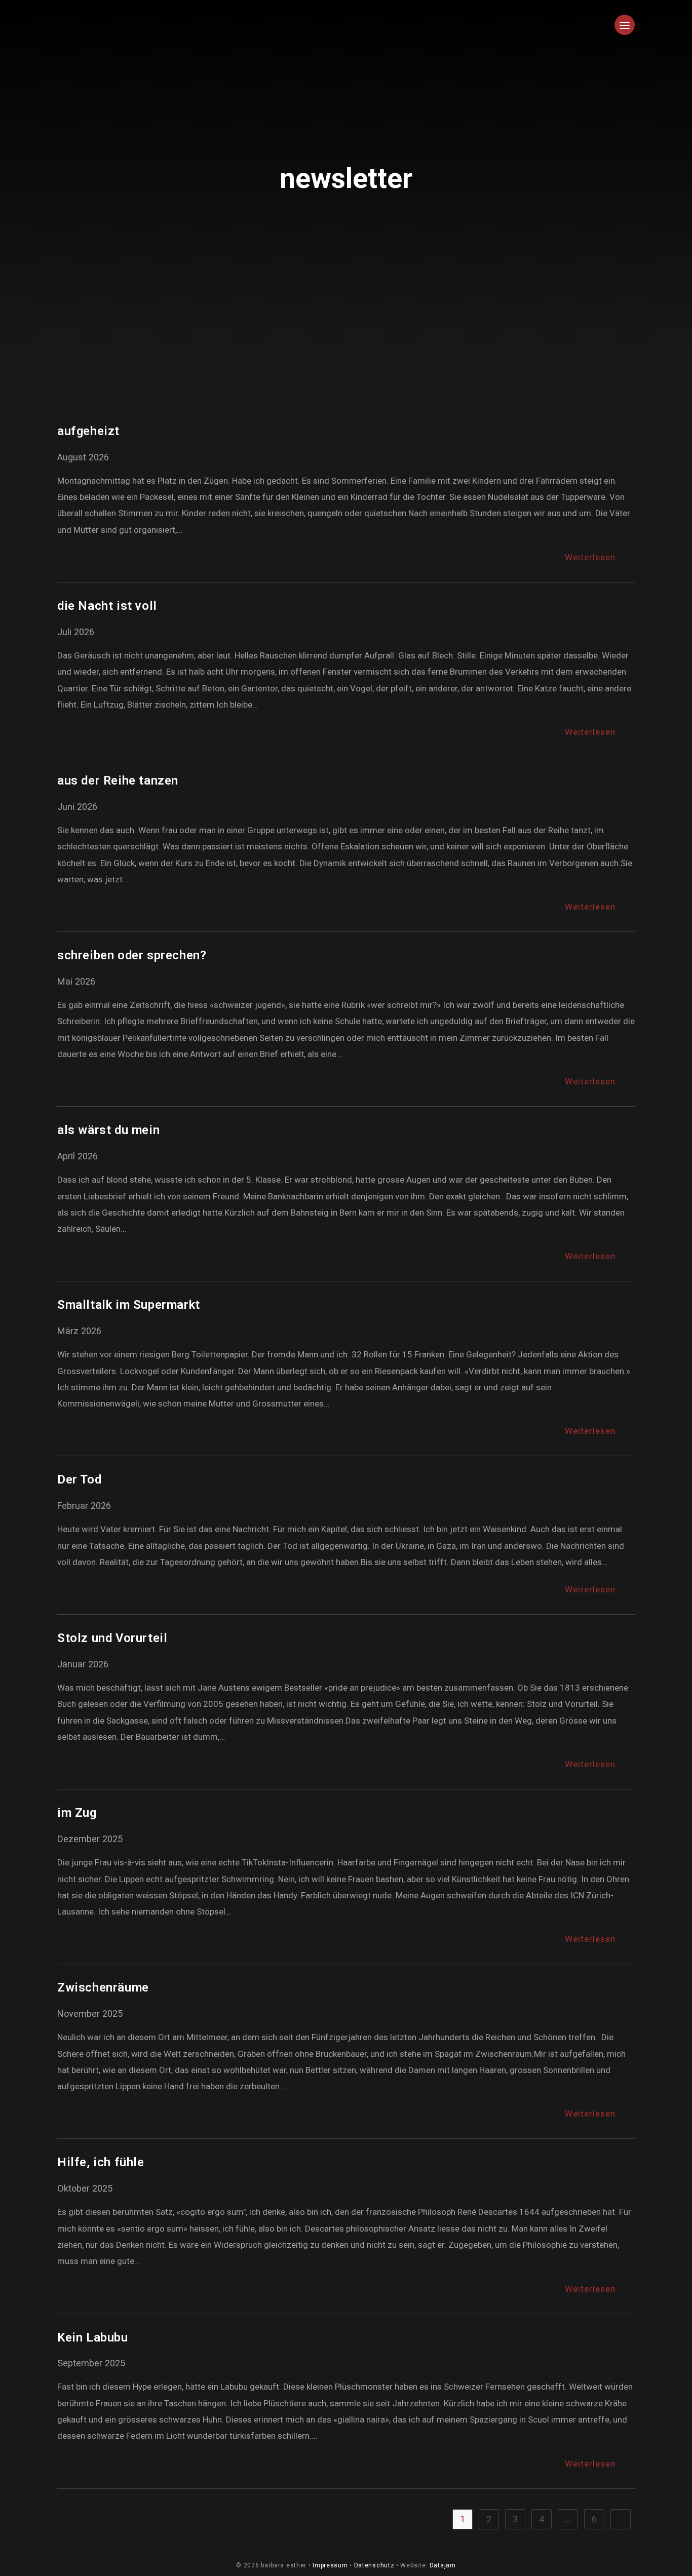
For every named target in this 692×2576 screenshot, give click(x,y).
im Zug (77, 1813)
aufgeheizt (88, 431)
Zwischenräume (103, 1987)
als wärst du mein (108, 1130)
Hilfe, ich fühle (101, 2162)
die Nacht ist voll (107, 606)
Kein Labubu (93, 2337)
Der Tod (79, 1479)
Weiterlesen (600, 557)
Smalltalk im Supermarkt (129, 1305)
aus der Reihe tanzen (118, 780)
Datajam (443, 2565)
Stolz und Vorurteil (112, 1638)
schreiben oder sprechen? (132, 955)
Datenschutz (374, 2565)
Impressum (330, 2565)
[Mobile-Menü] (625, 33)
